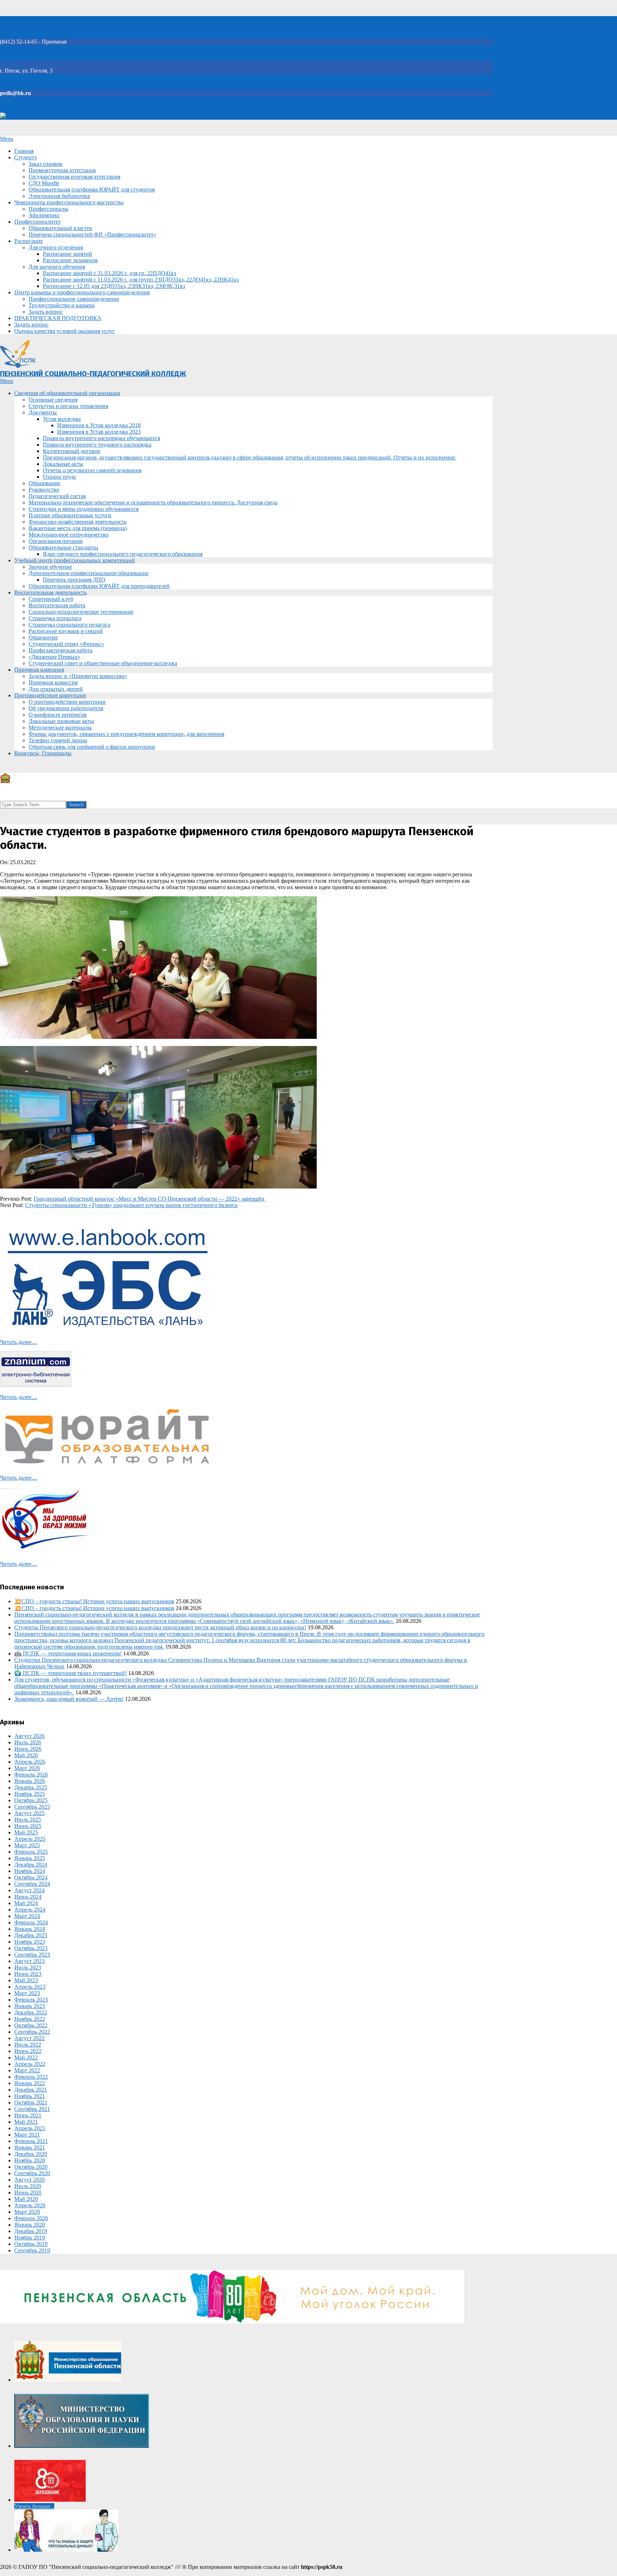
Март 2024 (27, 1916)
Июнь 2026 (28, 1749)
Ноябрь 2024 (30, 1871)
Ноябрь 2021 (30, 2096)
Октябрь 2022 (31, 2025)
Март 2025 (27, 1845)
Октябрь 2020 (31, 2167)
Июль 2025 (28, 1820)
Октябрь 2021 (31, 2102)
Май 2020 (26, 2199)
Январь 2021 (30, 2148)
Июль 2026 (28, 1742)
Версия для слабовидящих (38, 116)
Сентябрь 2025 (32, 1807)
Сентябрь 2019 (32, 2250)
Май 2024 (26, 1903)
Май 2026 (26, 1755)
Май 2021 (26, 2122)
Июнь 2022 (28, 2051)
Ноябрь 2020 (30, 2160)
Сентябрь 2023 (32, 1955)
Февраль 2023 (31, 2000)
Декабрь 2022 (31, 2012)
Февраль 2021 (31, 2141)
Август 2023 (29, 1961)
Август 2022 (29, 2038)
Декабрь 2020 (31, 2154)
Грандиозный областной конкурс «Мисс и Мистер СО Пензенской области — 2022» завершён (150, 1199)
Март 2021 (27, 2135)
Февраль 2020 (31, 2218)
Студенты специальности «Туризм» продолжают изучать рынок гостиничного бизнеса (131, 1205)
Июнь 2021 (28, 2115)
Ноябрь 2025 (30, 1794)
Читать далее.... (19, 1342)
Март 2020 (27, 2212)
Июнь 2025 (28, 1826)
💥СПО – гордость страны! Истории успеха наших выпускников (94, 1601)
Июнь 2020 (28, 2193)
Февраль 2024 (31, 1922)
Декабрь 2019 (31, 2231)
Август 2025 (29, 1813)
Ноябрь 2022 (30, 2019)
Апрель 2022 (30, 2064)
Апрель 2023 (30, 1987)
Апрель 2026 (30, 1762)
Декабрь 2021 (31, 2090)
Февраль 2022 (31, 2077)
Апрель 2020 (30, 2205)
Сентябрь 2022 (32, 2032)
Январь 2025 (30, 1858)
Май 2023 (26, 1980)
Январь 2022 (30, 2083)
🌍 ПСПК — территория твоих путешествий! (71, 1673)
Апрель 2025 (30, 1839)
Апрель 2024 (30, 1910)
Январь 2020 (30, 2225)
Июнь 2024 (28, 1897)
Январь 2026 (30, 1781)
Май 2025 (26, 1832)
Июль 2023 (28, 1967)
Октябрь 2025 (31, 1800)
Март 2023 (27, 1993)
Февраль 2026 (31, 1775)
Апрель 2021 (30, 2128)
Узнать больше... (34, 2506)
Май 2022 (26, 2057)
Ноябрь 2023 (30, 1942)
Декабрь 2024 (31, 1865)
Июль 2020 (28, 2186)
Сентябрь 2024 (32, 1884)
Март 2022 (27, 2070)
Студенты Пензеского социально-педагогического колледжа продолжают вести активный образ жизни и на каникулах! (160, 1627)
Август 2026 (29, 1736)
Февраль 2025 (31, 1852)
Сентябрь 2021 (32, 2109)
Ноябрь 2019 (30, 2238)
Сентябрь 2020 (32, 2173)
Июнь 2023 (28, 1974)
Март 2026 (27, 1768)
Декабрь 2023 (31, 1935)
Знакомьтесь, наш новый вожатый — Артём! (69, 1699)
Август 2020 (29, 2180)
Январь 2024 (30, 1929)
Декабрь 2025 (31, 1787)
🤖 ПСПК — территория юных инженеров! (68, 1653)
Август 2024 (29, 1890)
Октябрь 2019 (31, 2244)
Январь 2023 (30, 2006)
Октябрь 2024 (31, 1877)
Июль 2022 (28, 2045)
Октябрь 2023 (31, 1948)
